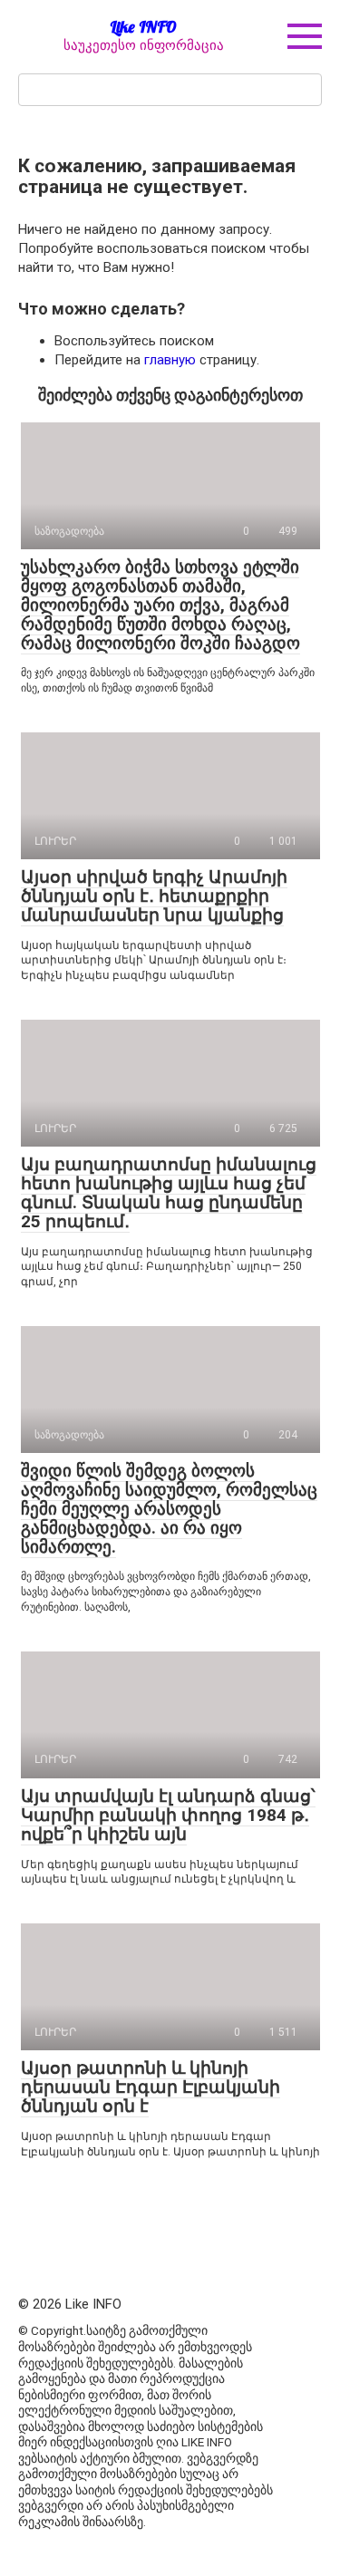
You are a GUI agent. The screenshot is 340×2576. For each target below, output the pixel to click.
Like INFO (143, 27)
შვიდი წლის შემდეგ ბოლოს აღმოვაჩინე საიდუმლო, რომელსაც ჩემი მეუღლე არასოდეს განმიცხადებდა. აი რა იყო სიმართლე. (169, 1509)
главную (170, 360)
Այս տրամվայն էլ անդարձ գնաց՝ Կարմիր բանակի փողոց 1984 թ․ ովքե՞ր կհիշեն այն (168, 1815)
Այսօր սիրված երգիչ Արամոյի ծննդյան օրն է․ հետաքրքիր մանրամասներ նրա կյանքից (154, 896)
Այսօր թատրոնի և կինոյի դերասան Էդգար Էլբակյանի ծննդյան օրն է (151, 2087)
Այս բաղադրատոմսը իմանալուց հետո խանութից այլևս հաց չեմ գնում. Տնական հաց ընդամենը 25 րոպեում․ (169, 1193)
